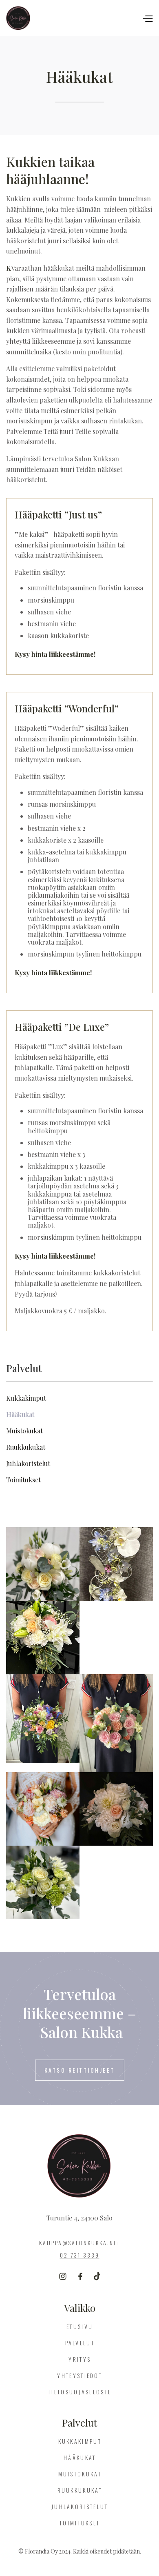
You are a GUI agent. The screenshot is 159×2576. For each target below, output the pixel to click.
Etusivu (80, 2326)
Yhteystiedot (80, 2375)
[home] (49, 18)
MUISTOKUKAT (80, 2474)
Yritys (80, 2359)
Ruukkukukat (80, 2490)
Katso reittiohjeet (80, 2070)
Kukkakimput (80, 2441)
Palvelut (80, 2343)
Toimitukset (80, 2523)
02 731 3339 (80, 2255)
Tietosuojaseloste (80, 2392)
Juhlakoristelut (80, 2506)
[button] (147, 18)
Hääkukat (80, 2457)
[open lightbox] (43, 1564)
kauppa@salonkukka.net (80, 2243)
